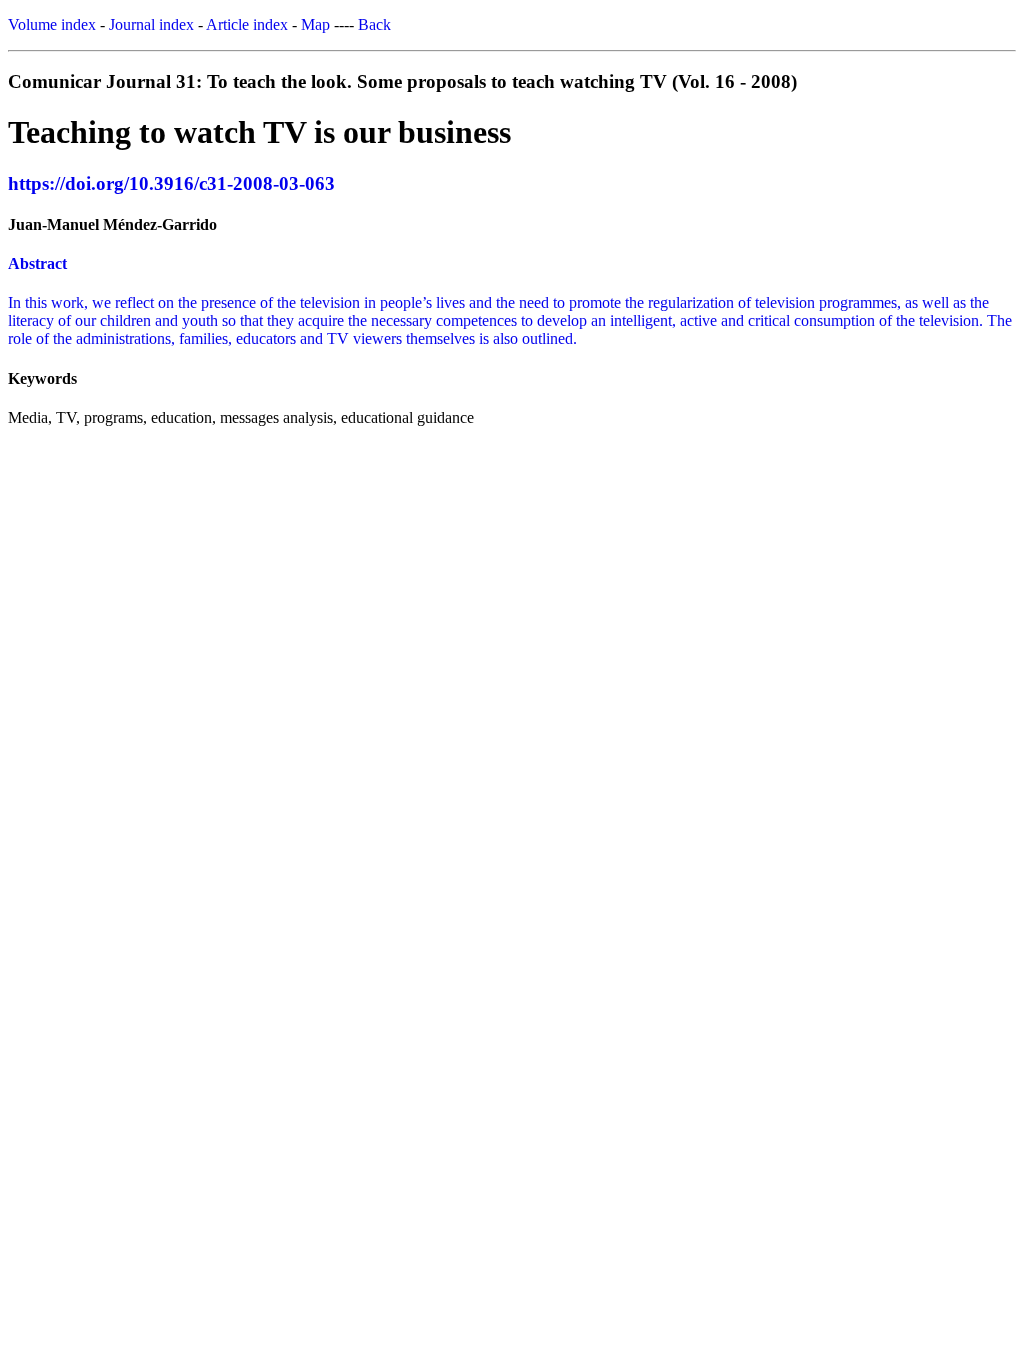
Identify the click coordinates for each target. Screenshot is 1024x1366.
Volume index (52, 24)
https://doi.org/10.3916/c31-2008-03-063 (171, 183)
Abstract (37, 263)
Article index (247, 24)
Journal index (151, 24)
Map (315, 24)
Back (374, 24)
